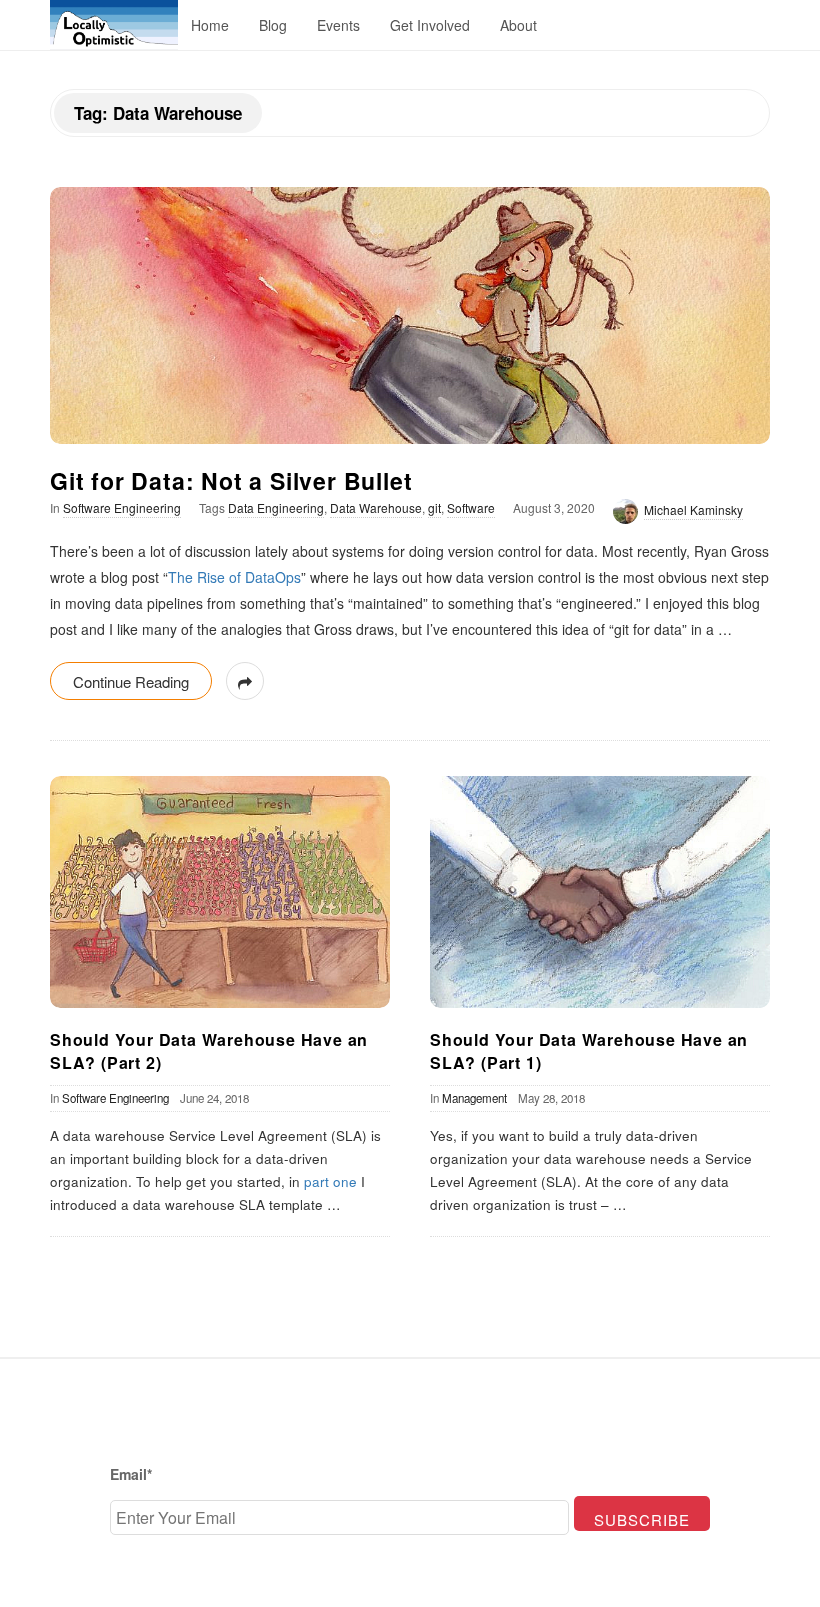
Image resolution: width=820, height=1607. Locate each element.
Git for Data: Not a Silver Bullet (231, 480)
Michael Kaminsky (693, 509)
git (434, 507)
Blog (273, 25)
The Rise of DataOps (234, 577)
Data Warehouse (376, 507)
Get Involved (430, 25)
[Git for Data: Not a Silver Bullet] (410, 315)
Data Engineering (276, 507)
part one (330, 1181)
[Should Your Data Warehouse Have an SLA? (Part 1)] (600, 892)
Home (210, 25)
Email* (131, 1474)
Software (471, 507)
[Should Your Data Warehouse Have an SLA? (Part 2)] (220, 892)
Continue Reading (131, 681)
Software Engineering (122, 507)
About (518, 25)
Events (338, 25)
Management (474, 1098)
